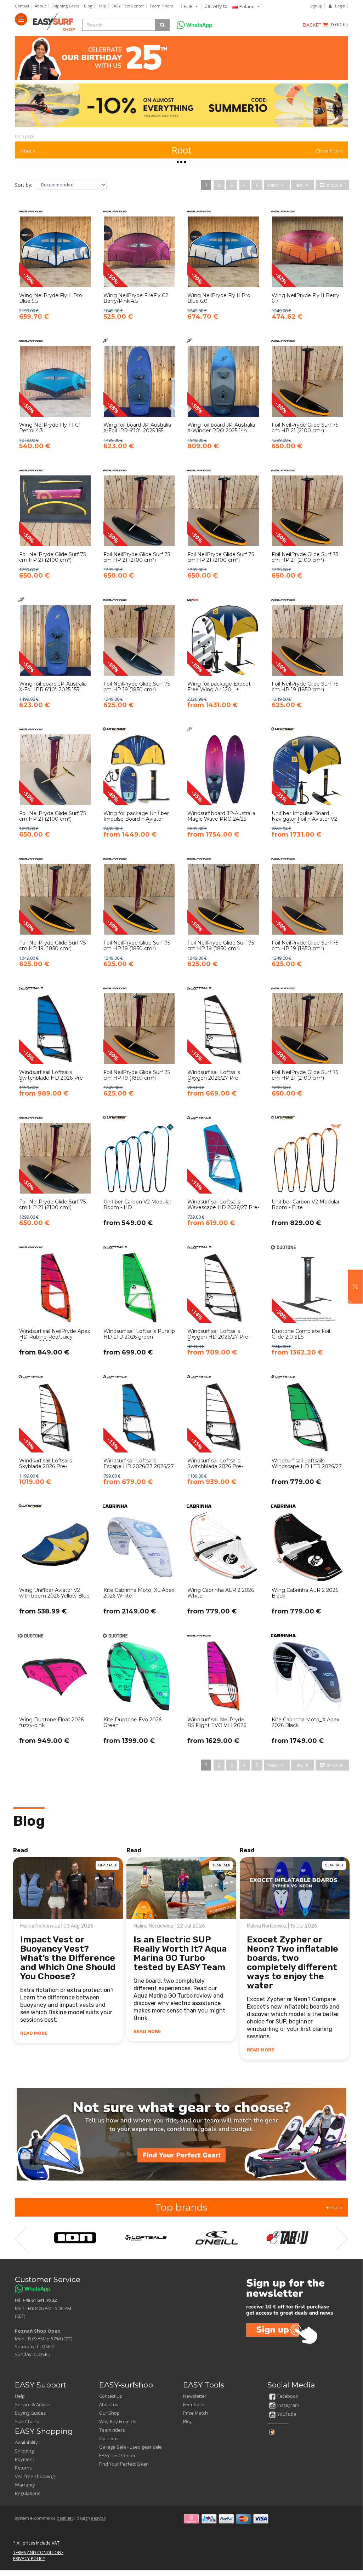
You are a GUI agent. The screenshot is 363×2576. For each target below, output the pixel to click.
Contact (22, 6)
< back (28, 151)
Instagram (288, 2405)
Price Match (195, 2413)
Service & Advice (33, 2404)
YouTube (287, 2414)
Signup (316, 6)
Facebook (288, 2396)
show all (335, 185)
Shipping (24, 2451)
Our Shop (109, 2413)
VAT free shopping (35, 2476)
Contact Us (111, 2396)
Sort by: (24, 185)
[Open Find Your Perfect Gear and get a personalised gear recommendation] (181, 2134)
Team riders (161, 6)
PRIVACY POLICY (29, 2558)
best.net (65, 2518)
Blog (88, 6)
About (40, 6)
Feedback (194, 2404)
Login (340, 6)
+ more (334, 2207)
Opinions (109, 2438)
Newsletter (195, 2396)
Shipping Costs (65, 6)
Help (102, 6)
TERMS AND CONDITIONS (38, 2552)
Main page (25, 136)
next (274, 185)
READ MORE (34, 2033)
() (339, 24)
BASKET (313, 25)
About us (109, 2404)
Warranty (25, 2485)
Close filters (329, 151)
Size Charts (27, 2421)
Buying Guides (30, 2413)
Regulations (28, 2493)
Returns (23, 2468)
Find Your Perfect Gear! (124, 2464)
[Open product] (55, 269)
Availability (26, 2442)
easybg (98, 2518)
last (300, 185)
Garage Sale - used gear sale (131, 2447)
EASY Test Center (128, 6)
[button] (355, 1287)
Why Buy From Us (118, 2421)
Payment (24, 2459)
